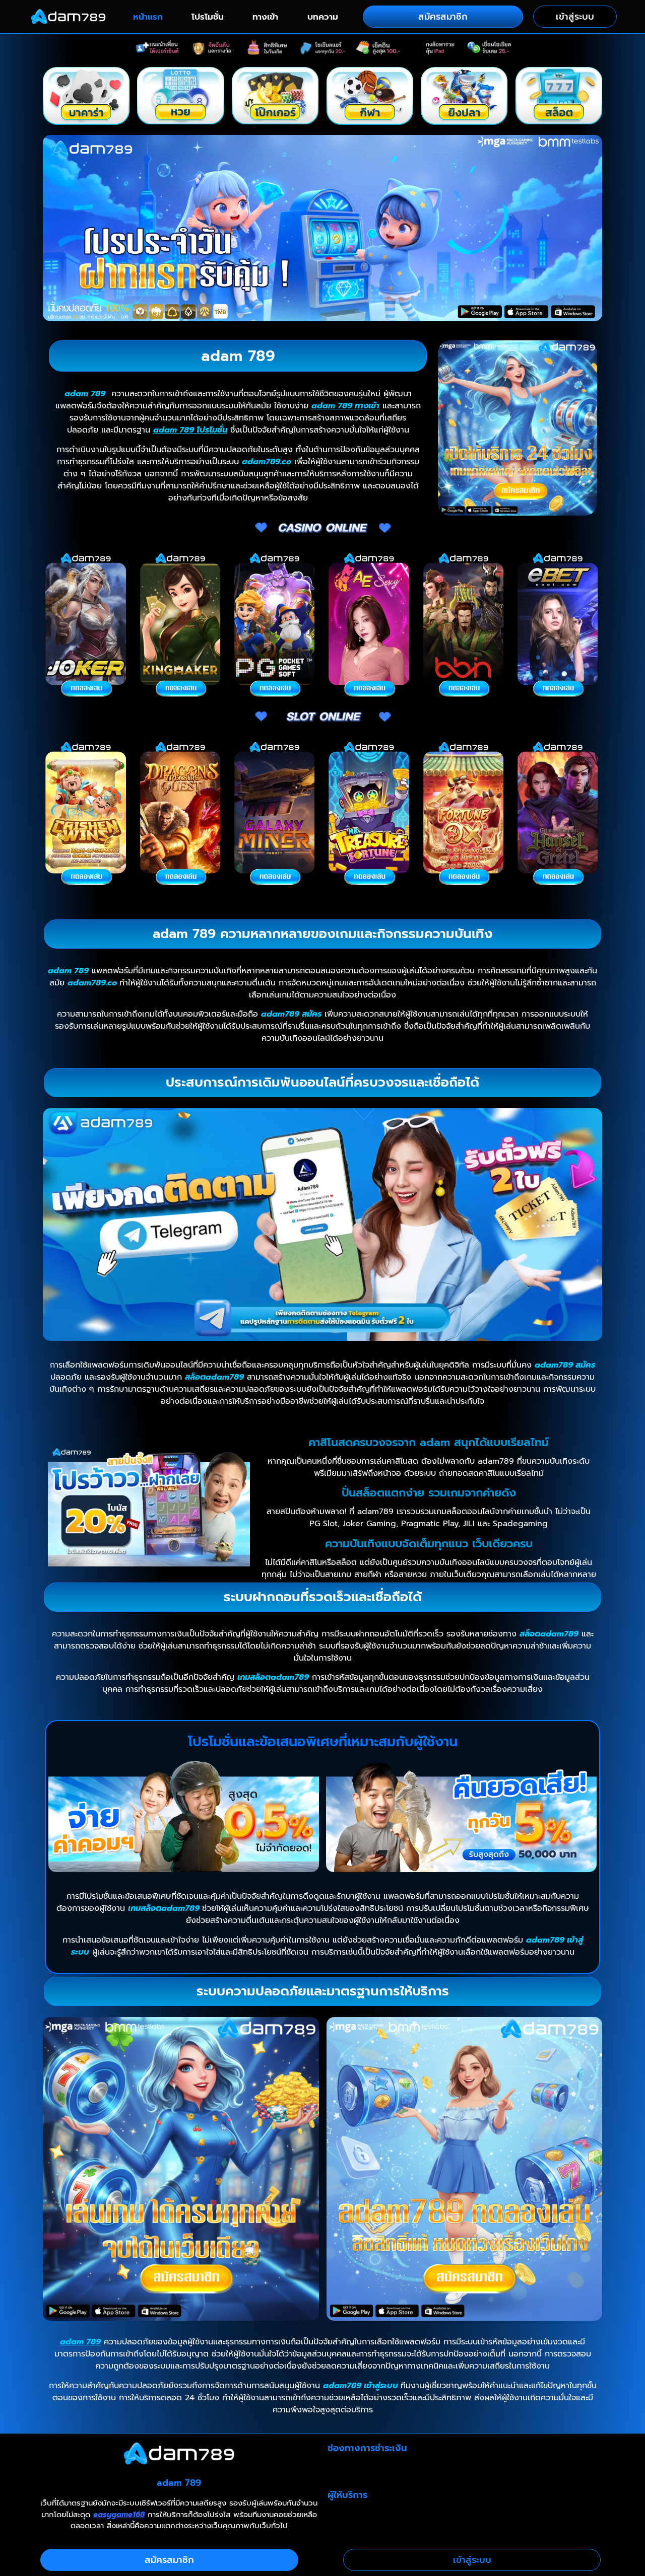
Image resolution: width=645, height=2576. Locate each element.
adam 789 (85, 394)
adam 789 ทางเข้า (345, 406)
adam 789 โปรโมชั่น (190, 430)
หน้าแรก (148, 17)
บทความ (323, 17)
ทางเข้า (265, 17)
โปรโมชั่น (208, 17)
